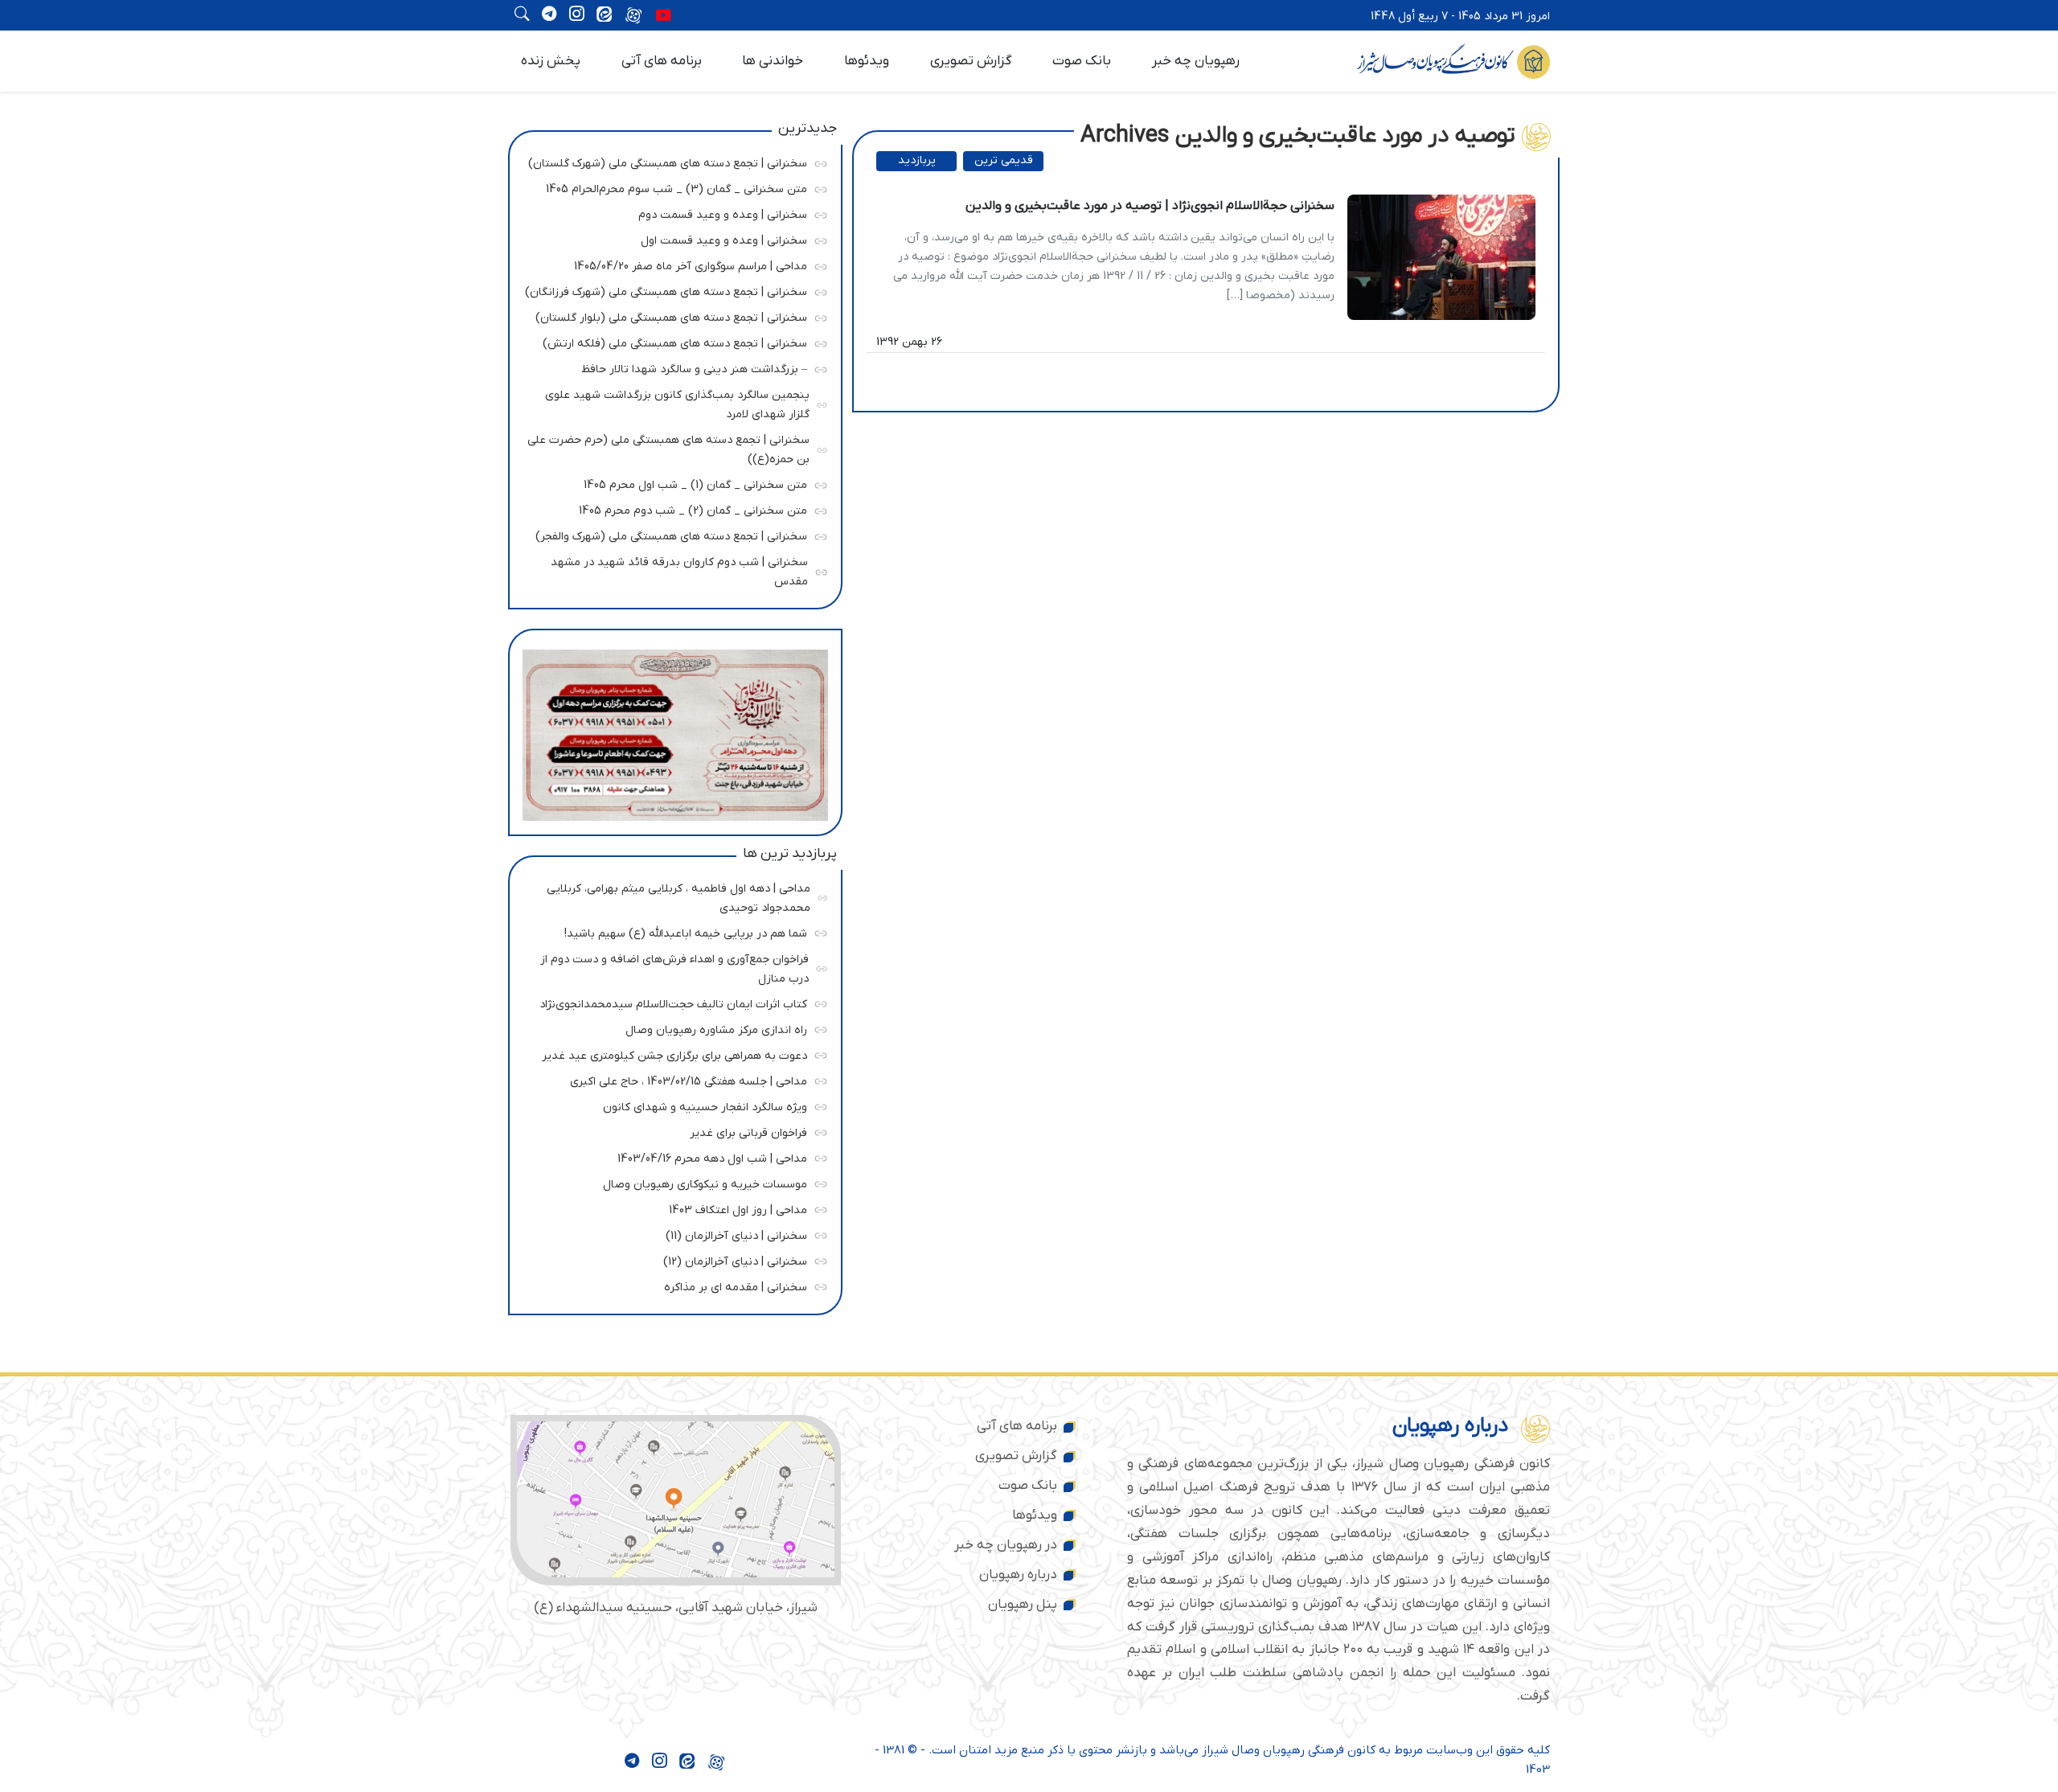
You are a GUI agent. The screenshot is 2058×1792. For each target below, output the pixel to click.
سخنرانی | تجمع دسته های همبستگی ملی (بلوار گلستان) (671, 316)
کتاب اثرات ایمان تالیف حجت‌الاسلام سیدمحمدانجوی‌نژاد (671, 1001)
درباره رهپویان (1018, 1575)
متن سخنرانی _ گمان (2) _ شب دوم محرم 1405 (671, 508)
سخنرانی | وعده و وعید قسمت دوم (671, 213)
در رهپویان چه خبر (1006, 1545)
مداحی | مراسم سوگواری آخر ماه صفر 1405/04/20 (671, 264)
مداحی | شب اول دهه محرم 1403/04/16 (671, 1156)
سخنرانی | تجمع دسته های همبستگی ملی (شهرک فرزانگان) (666, 290)
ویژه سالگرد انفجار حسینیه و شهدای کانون (671, 1104)
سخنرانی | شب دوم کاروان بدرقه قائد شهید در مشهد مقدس (672, 570)
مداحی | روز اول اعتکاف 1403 (671, 1207)
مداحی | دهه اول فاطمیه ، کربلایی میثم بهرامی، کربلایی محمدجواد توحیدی (673, 895)
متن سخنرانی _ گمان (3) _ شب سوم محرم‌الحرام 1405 (671, 187)
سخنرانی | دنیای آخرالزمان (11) (671, 1233)
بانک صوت (1082, 61)
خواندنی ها (773, 61)
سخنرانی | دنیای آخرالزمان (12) (671, 1259)
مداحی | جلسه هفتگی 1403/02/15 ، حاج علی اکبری (671, 1078)
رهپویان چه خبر (1196, 61)
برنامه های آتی (662, 61)
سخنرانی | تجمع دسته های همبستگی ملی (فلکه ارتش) (671, 341)
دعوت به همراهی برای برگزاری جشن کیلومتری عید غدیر (671, 1053)
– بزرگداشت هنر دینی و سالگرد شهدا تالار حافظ (671, 367)
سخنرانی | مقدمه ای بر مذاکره (671, 1284)
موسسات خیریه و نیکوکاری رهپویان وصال (671, 1181)
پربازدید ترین (917, 162)
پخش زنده (551, 61)
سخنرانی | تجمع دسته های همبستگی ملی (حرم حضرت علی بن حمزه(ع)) (668, 447)
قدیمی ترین (1004, 160)
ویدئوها (867, 61)
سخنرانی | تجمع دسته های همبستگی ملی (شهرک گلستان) (668, 161)
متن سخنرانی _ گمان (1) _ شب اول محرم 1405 (671, 483)
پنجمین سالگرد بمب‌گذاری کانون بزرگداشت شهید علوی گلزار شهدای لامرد (672, 402)
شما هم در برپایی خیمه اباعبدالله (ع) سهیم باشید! (671, 931)
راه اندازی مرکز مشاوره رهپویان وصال (671, 1027)
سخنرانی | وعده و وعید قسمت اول (671, 238)
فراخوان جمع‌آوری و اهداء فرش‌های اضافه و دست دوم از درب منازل (672, 966)
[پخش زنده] (663, 17)
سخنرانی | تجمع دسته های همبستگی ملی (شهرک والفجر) (671, 534)
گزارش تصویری (971, 61)
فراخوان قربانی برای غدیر (671, 1130)
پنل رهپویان (1023, 1605)
